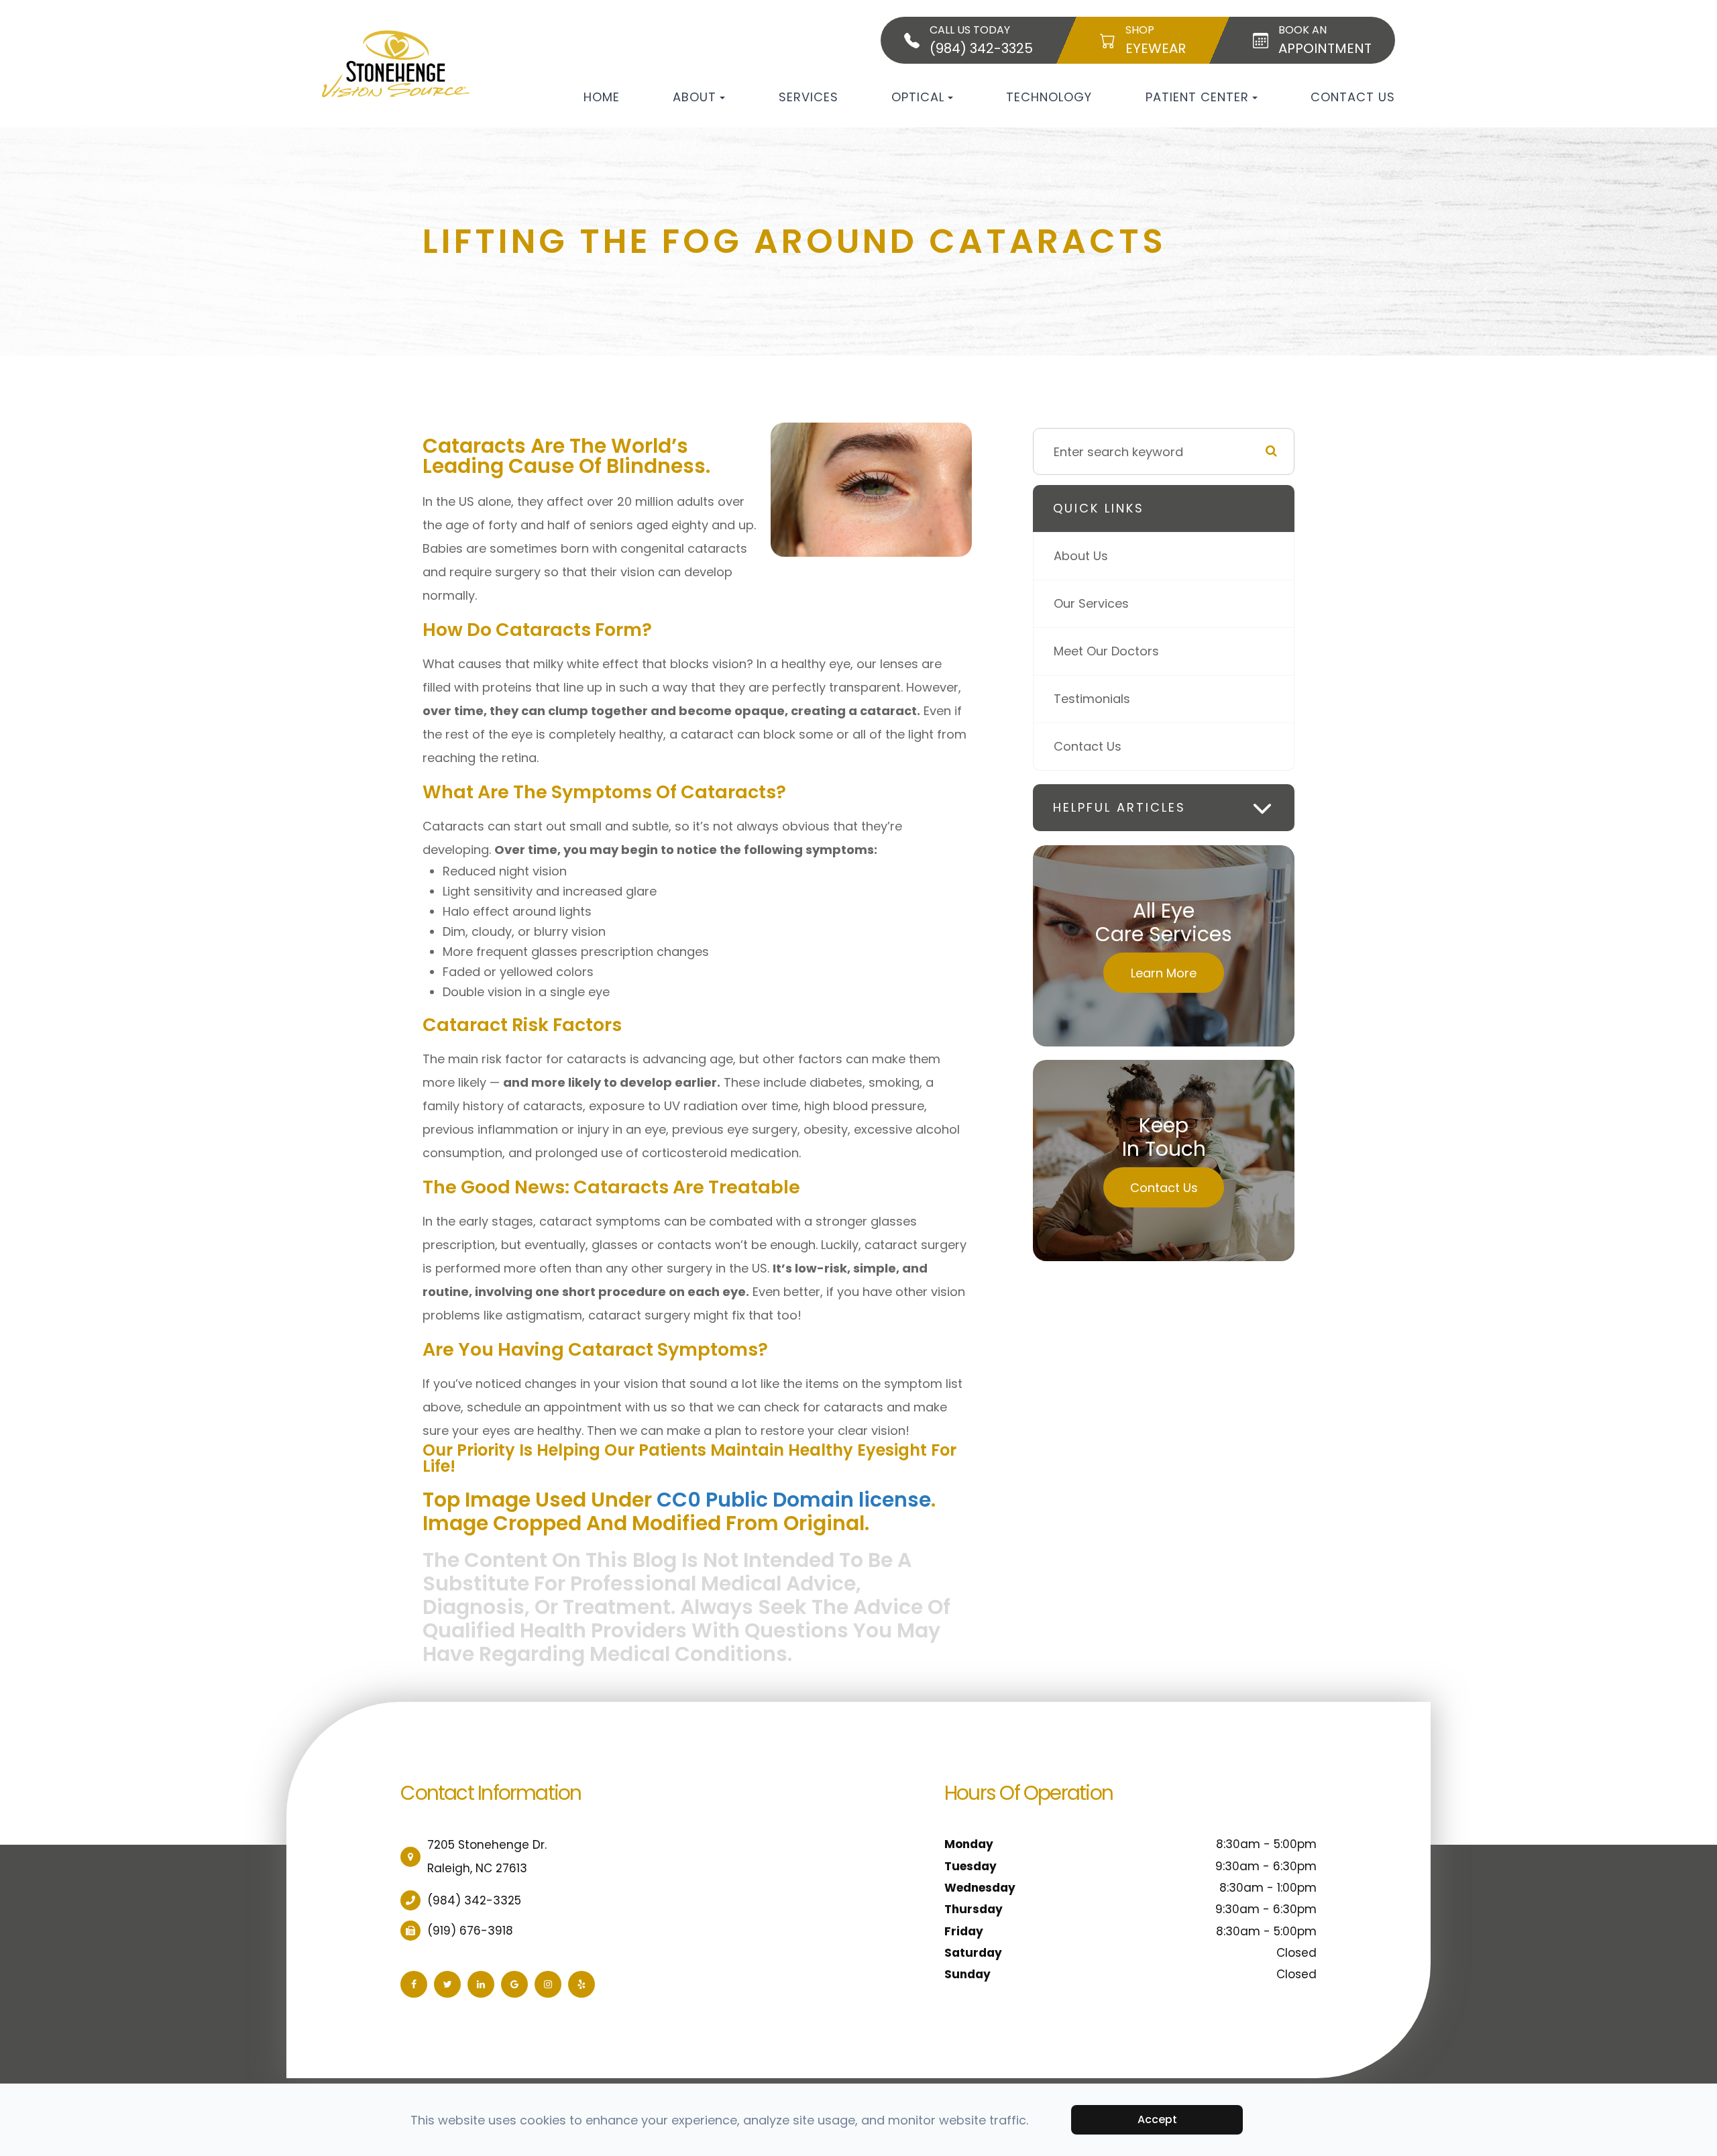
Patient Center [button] (1197, 97)
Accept (1157, 2119)
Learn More (1164, 973)
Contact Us (1353, 97)
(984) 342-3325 (474, 1900)
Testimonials (1092, 699)
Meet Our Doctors (1106, 651)
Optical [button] (918, 97)
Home (602, 97)
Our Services (1091, 603)
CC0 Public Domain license (794, 1500)
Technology (1049, 97)
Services (809, 97)
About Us (1081, 556)
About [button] (695, 97)
